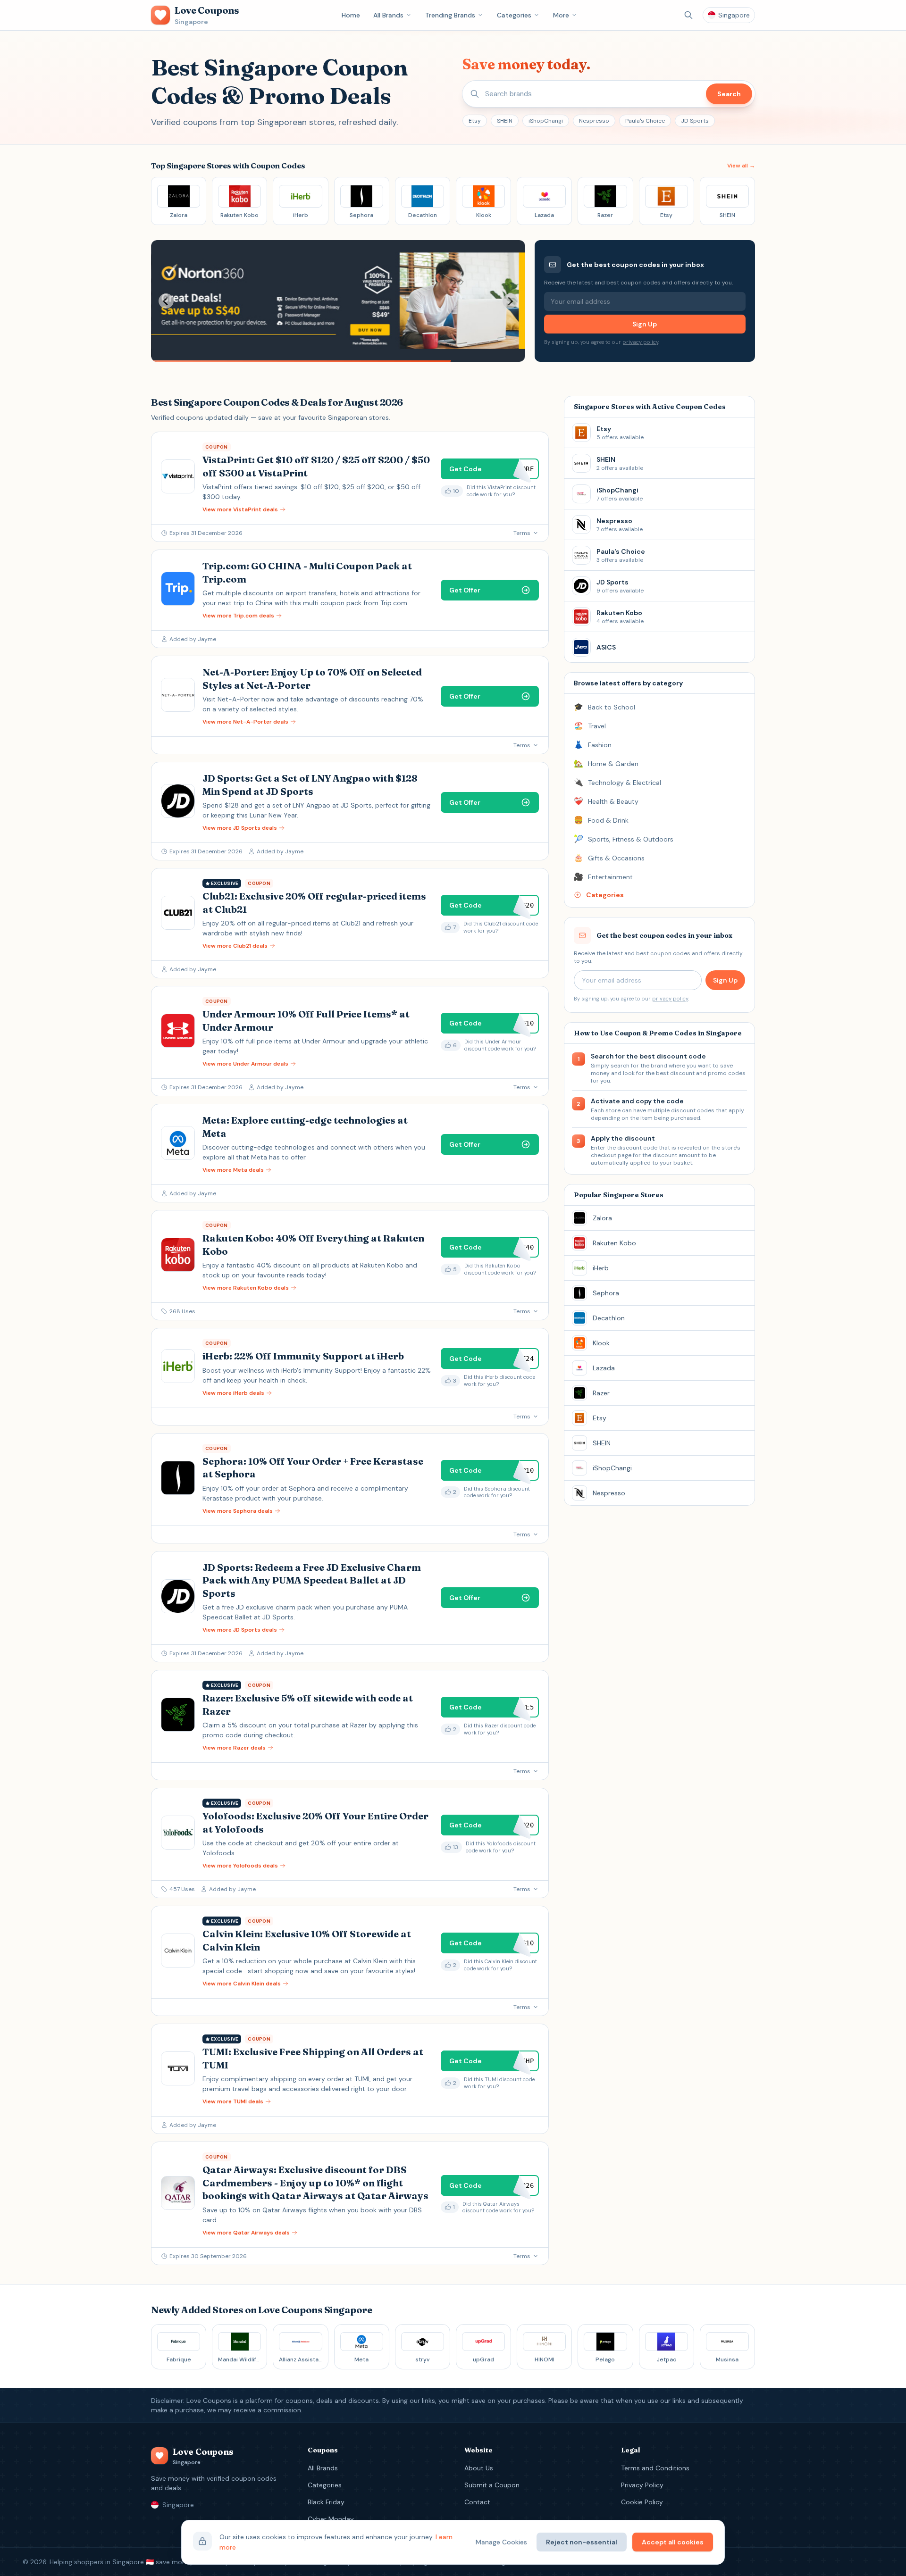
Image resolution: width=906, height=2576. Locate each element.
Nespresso (594, 121)
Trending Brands (450, 15)
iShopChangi (546, 121)
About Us (479, 2468)
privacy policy (640, 342)
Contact (477, 2502)
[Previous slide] (166, 301)
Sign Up (645, 324)
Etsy (475, 121)
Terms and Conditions (655, 2468)
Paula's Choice (645, 121)
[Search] (688, 15)
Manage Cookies (501, 2542)
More (561, 15)
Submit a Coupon (492, 2485)
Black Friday (326, 2502)
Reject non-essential (582, 2542)
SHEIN (505, 121)
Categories (514, 15)
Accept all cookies (673, 2542)
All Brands (388, 15)
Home (351, 15)
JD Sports (695, 121)
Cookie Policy (642, 2502)
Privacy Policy (642, 2485)
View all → (741, 166)
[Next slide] (510, 301)
